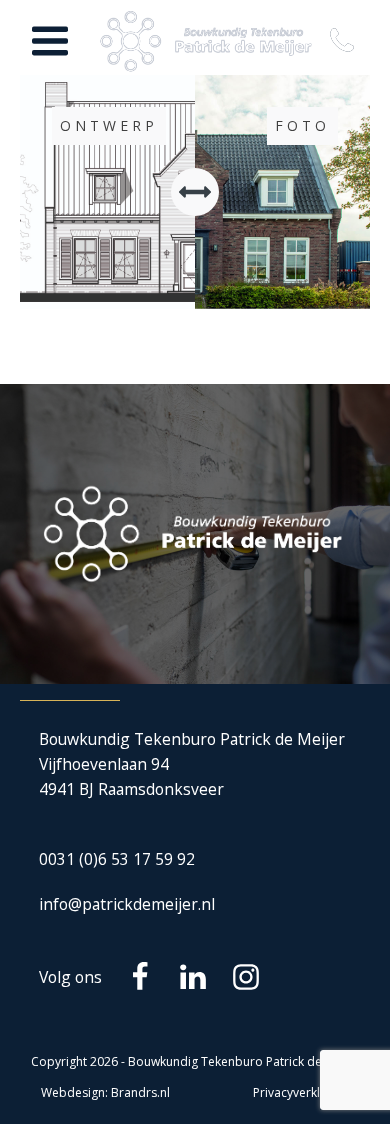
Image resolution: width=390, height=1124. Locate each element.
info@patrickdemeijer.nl (127, 904)
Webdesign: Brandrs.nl (105, 1092)
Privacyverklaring (301, 1092)
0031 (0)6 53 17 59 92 (117, 859)
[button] (346, 41)
